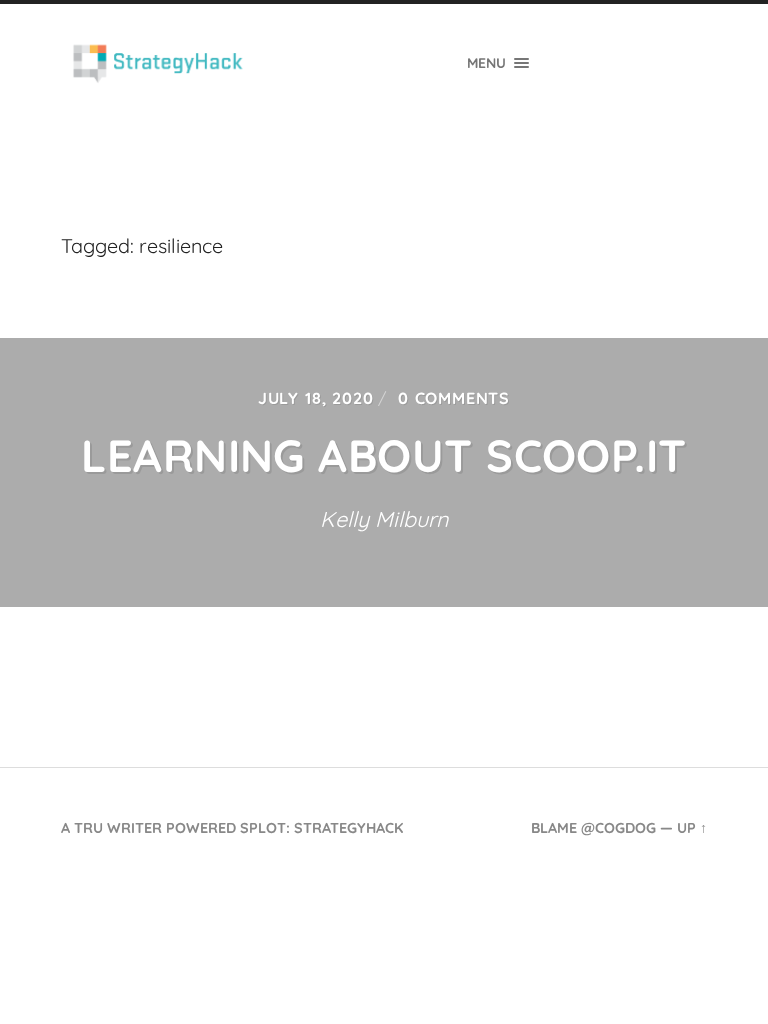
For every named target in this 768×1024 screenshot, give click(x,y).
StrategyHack (348, 828)
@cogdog (618, 828)
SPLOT (263, 828)
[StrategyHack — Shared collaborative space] (158, 64)
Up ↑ (692, 828)
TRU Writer (118, 828)
